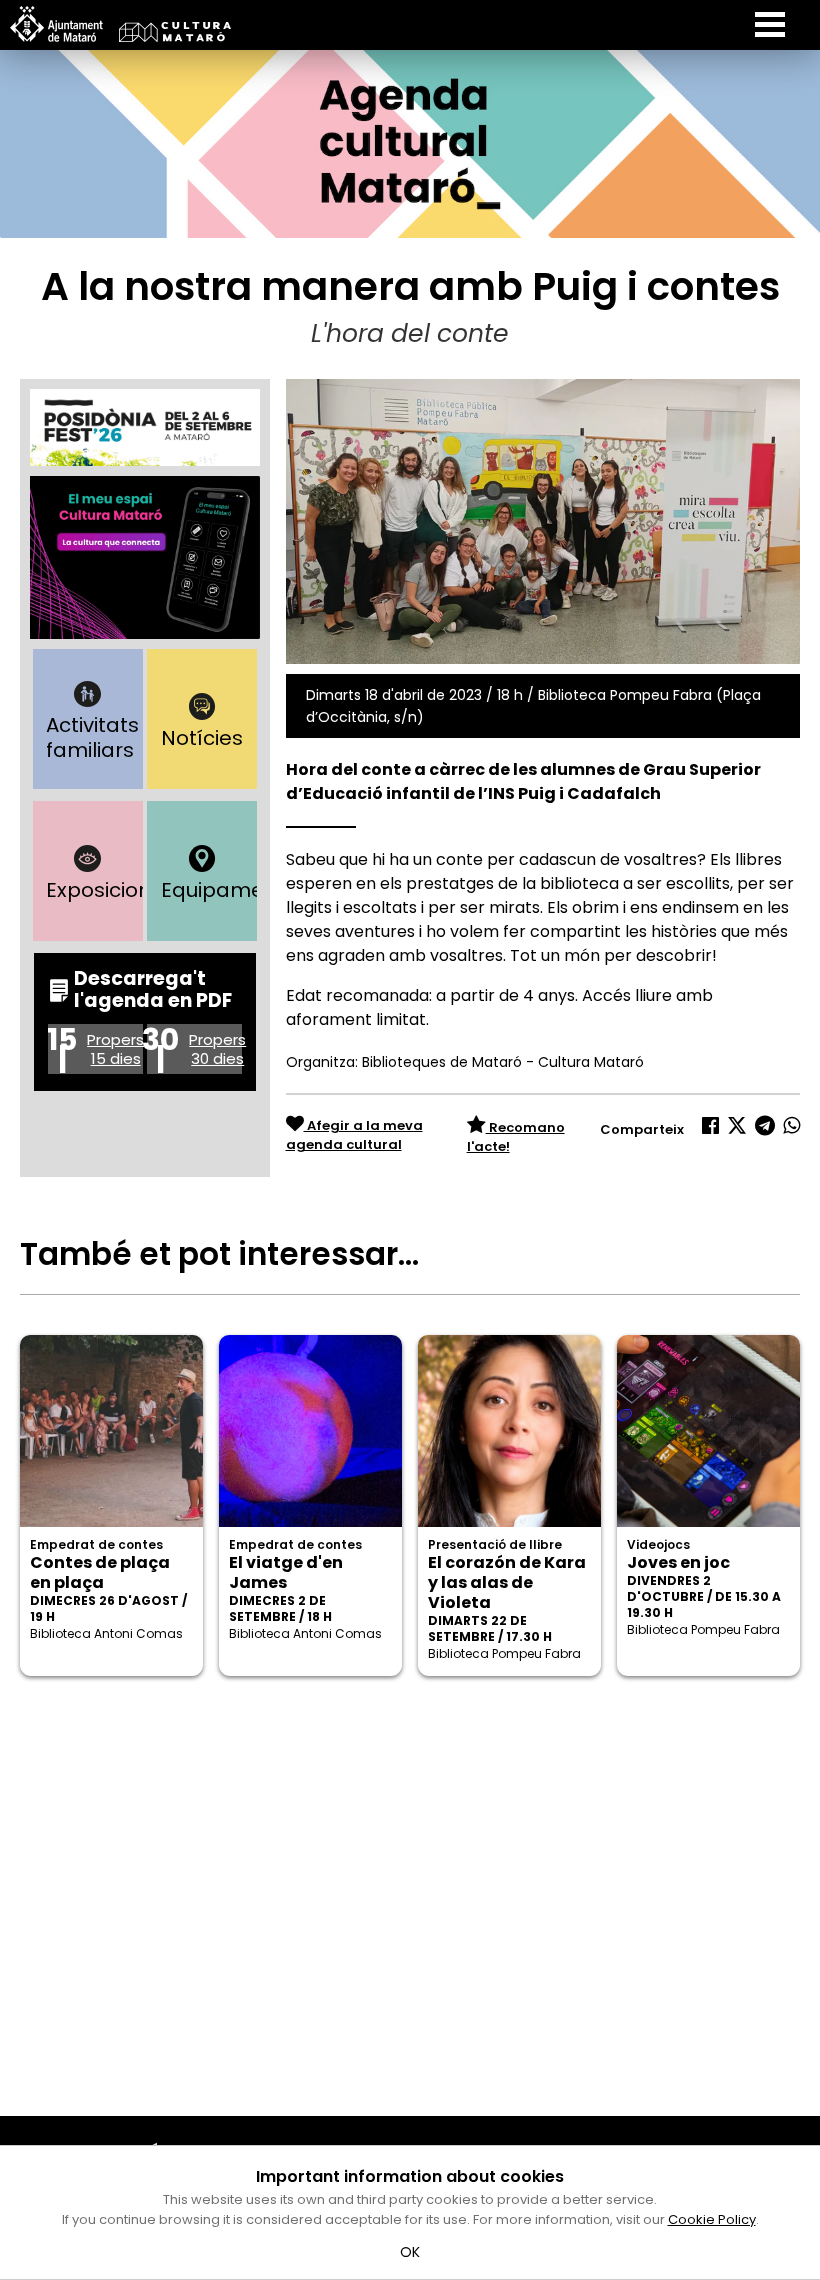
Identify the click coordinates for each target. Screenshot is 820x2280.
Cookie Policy (712, 2219)
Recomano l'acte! (516, 1137)
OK (410, 2252)
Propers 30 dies (217, 1049)
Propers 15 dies (115, 1049)
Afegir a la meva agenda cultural (354, 1135)
